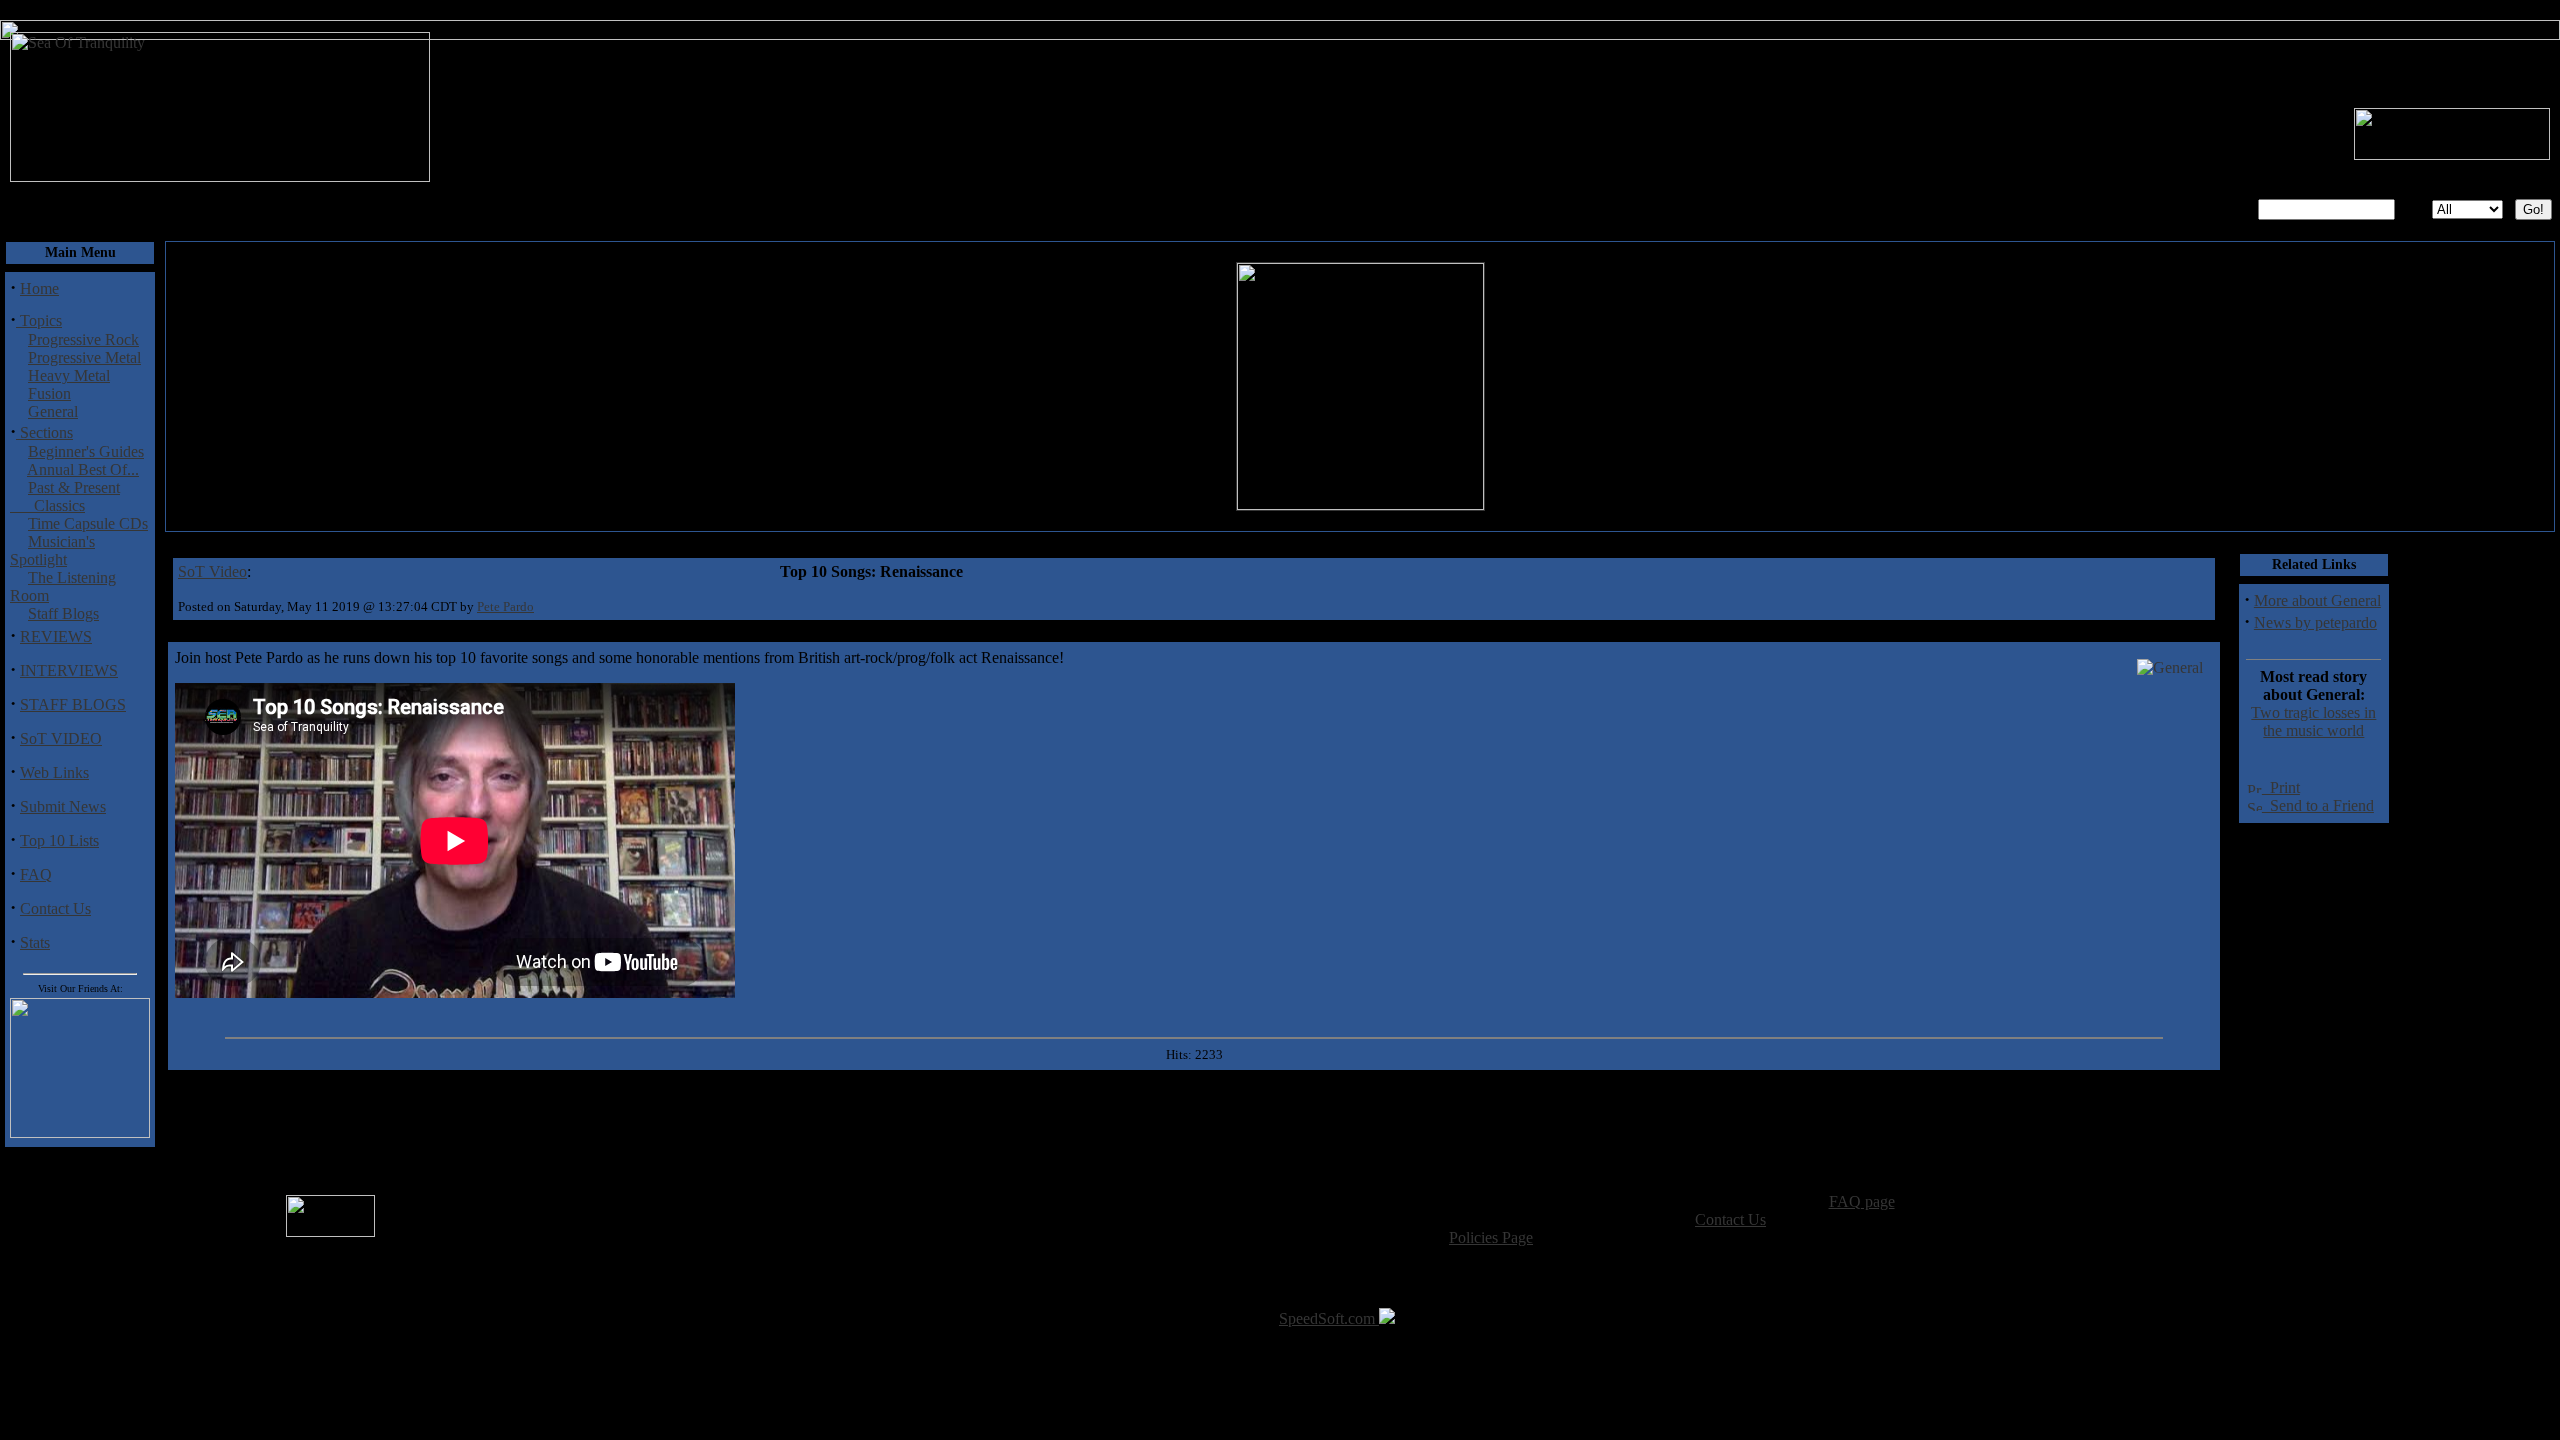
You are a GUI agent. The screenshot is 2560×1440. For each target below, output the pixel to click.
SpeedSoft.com (1329, 1318)
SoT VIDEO (61, 738)
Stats (35, 942)
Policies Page (1491, 1237)
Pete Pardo (505, 606)
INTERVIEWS (69, 670)
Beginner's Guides (86, 451)
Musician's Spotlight (52, 550)
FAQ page (1862, 1201)
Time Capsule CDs (88, 523)
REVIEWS (56, 636)
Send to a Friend (2318, 805)
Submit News (63, 806)
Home (39, 288)
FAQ (36, 874)
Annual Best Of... (83, 469)
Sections (44, 432)
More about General (2317, 600)
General (53, 411)
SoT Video (212, 571)
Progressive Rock (83, 339)
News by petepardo (2315, 622)
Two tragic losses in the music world (2313, 721)
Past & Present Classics (65, 496)
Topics (39, 320)
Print (2281, 787)
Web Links (54, 772)
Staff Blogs (63, 613)
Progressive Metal (84, 357)
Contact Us (55, 908)
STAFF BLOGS (73, 704)
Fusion (49, 393)
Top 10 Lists (59, 840)
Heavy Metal (69, 375)
